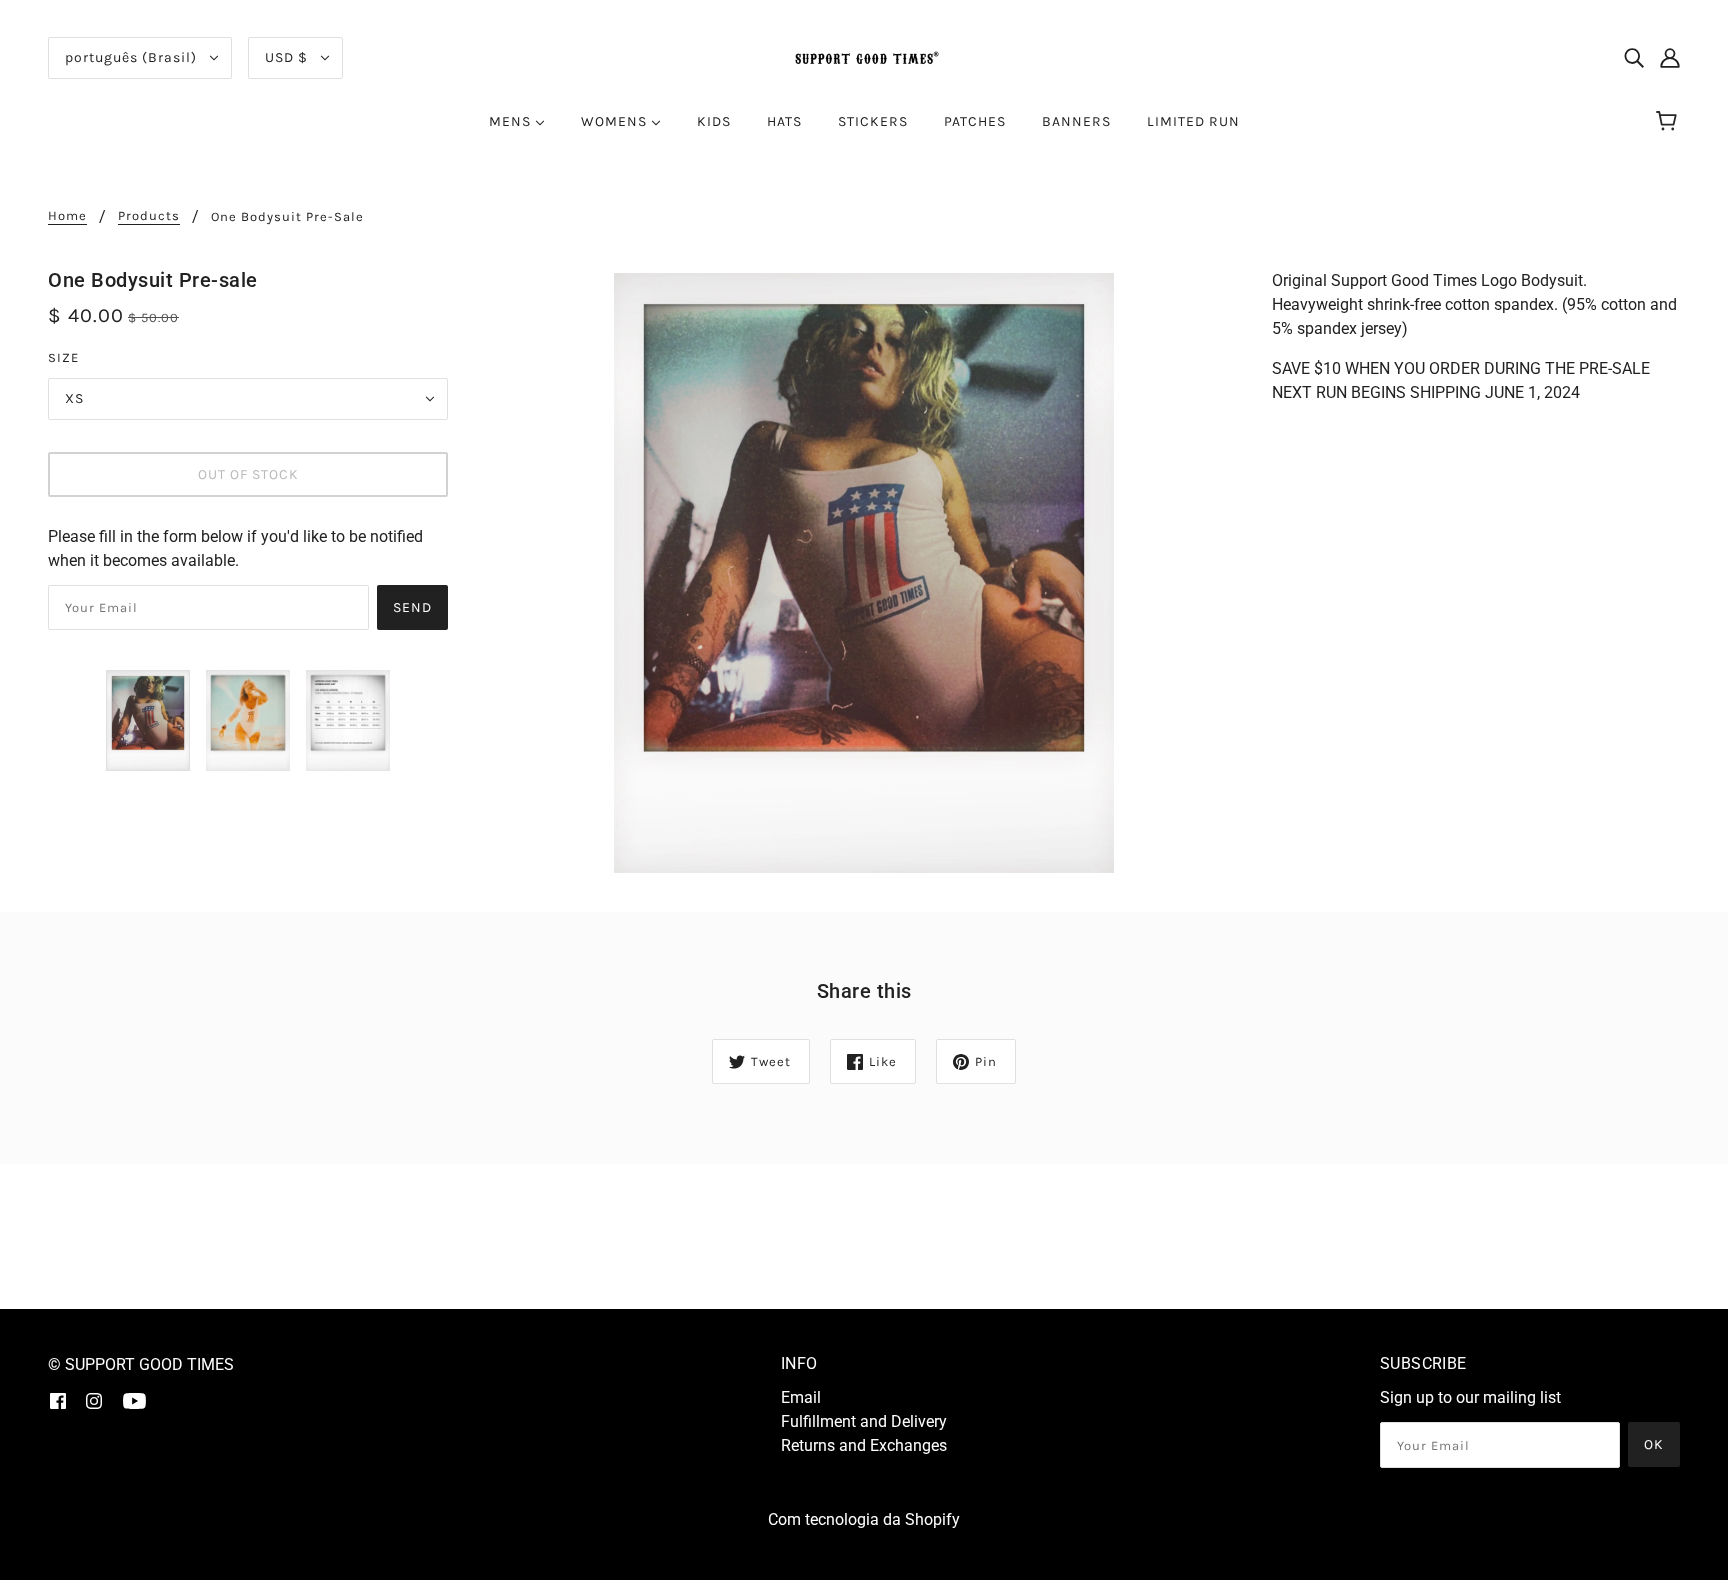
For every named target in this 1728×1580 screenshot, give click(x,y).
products (149, 216)
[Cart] (1669, 122)
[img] (1634, 58)
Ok (1654, 1444)
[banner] (864, 56)
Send (412, 607)
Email (801, 1397)
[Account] (1670, 58)
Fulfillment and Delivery (864, 1421)
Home (67, 216)
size (63, 357)
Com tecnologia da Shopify (864, 1519)
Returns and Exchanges (864, 1445)
